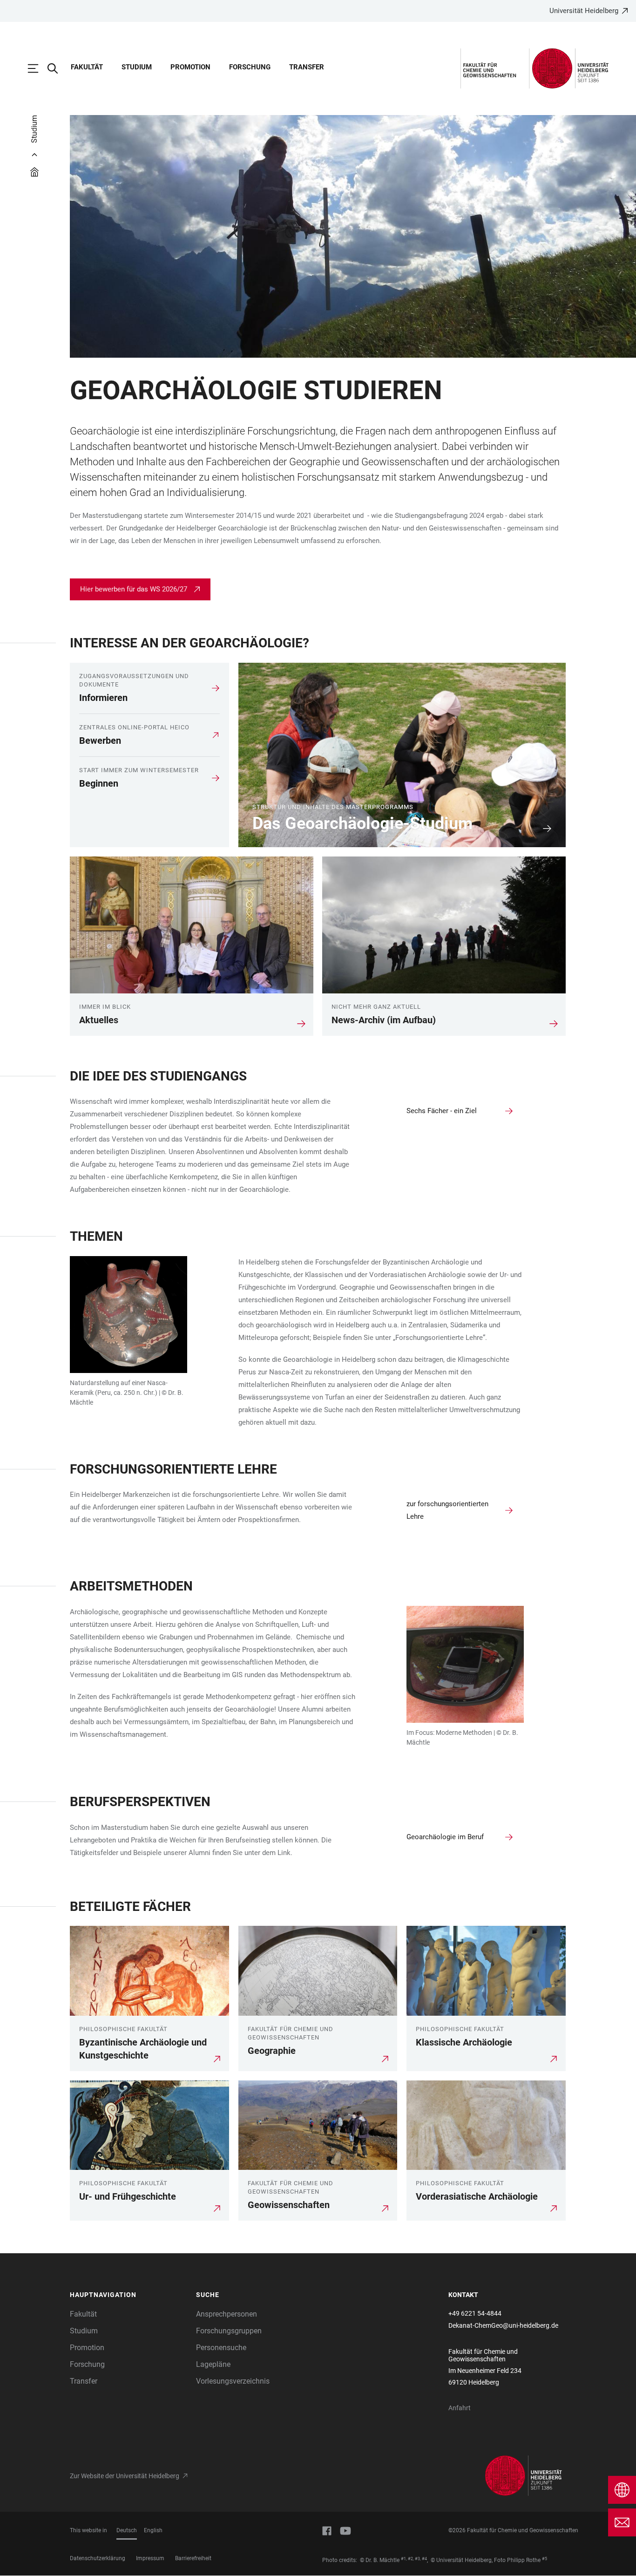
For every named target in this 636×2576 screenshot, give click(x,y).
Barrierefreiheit (193, 2558)
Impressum (150, 2558)
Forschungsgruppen (229, 2331)
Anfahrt (460, 2408)
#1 (403, 2559)
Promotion (190, 67)
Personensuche (221, 2348)
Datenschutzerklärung (98, 2558)
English (153, 2530)
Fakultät (87, 67)
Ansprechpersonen (227, 2314)
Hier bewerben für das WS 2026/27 (134, 589)
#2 (410, 2559)
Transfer (307, 67)
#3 (417, 2559)
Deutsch (127, 2530)
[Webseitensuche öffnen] (57, 68)
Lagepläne (213, 2364)
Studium (137, 67)
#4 (424, 2559)
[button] (128, 2295)
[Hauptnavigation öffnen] (38, 68)
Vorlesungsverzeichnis (233, 2381)
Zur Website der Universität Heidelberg (125, 2476)
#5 (545, 2559)
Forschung (250, 67)
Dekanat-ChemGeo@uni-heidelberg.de (503, 2325)
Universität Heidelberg (584, 11)
